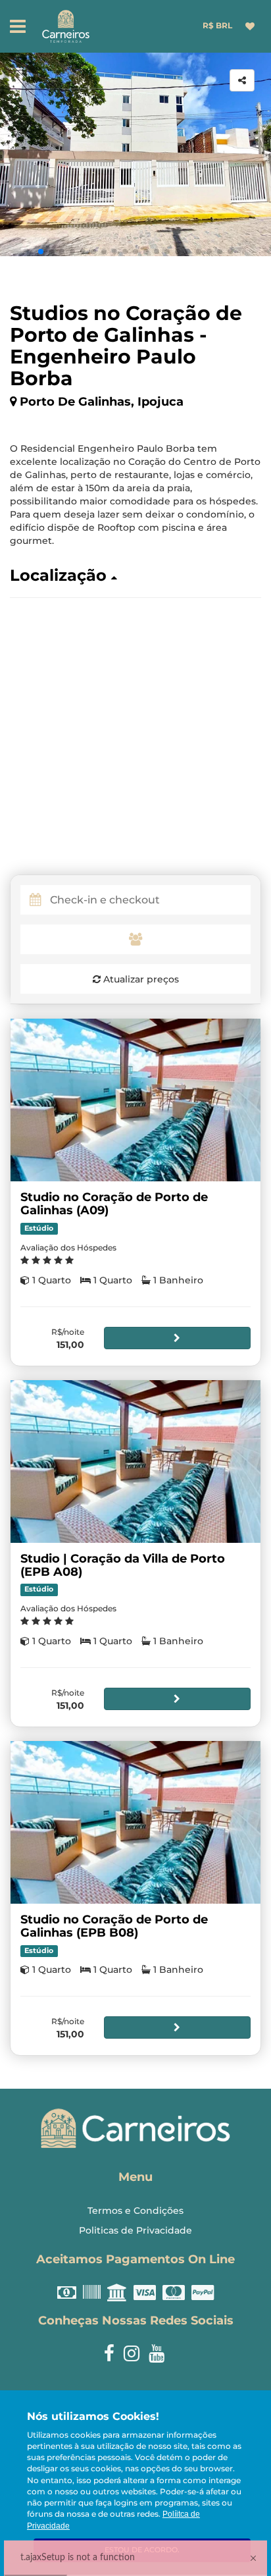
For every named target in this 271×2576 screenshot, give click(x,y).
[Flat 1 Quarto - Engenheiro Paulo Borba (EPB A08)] (135, 1462)
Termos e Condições (135, 2211)
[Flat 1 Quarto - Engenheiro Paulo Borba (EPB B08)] (135, 1822)
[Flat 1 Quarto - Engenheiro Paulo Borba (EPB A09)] (135, 1100)
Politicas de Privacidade (135, 2230)
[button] (41, 252)
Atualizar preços (140, 979)
